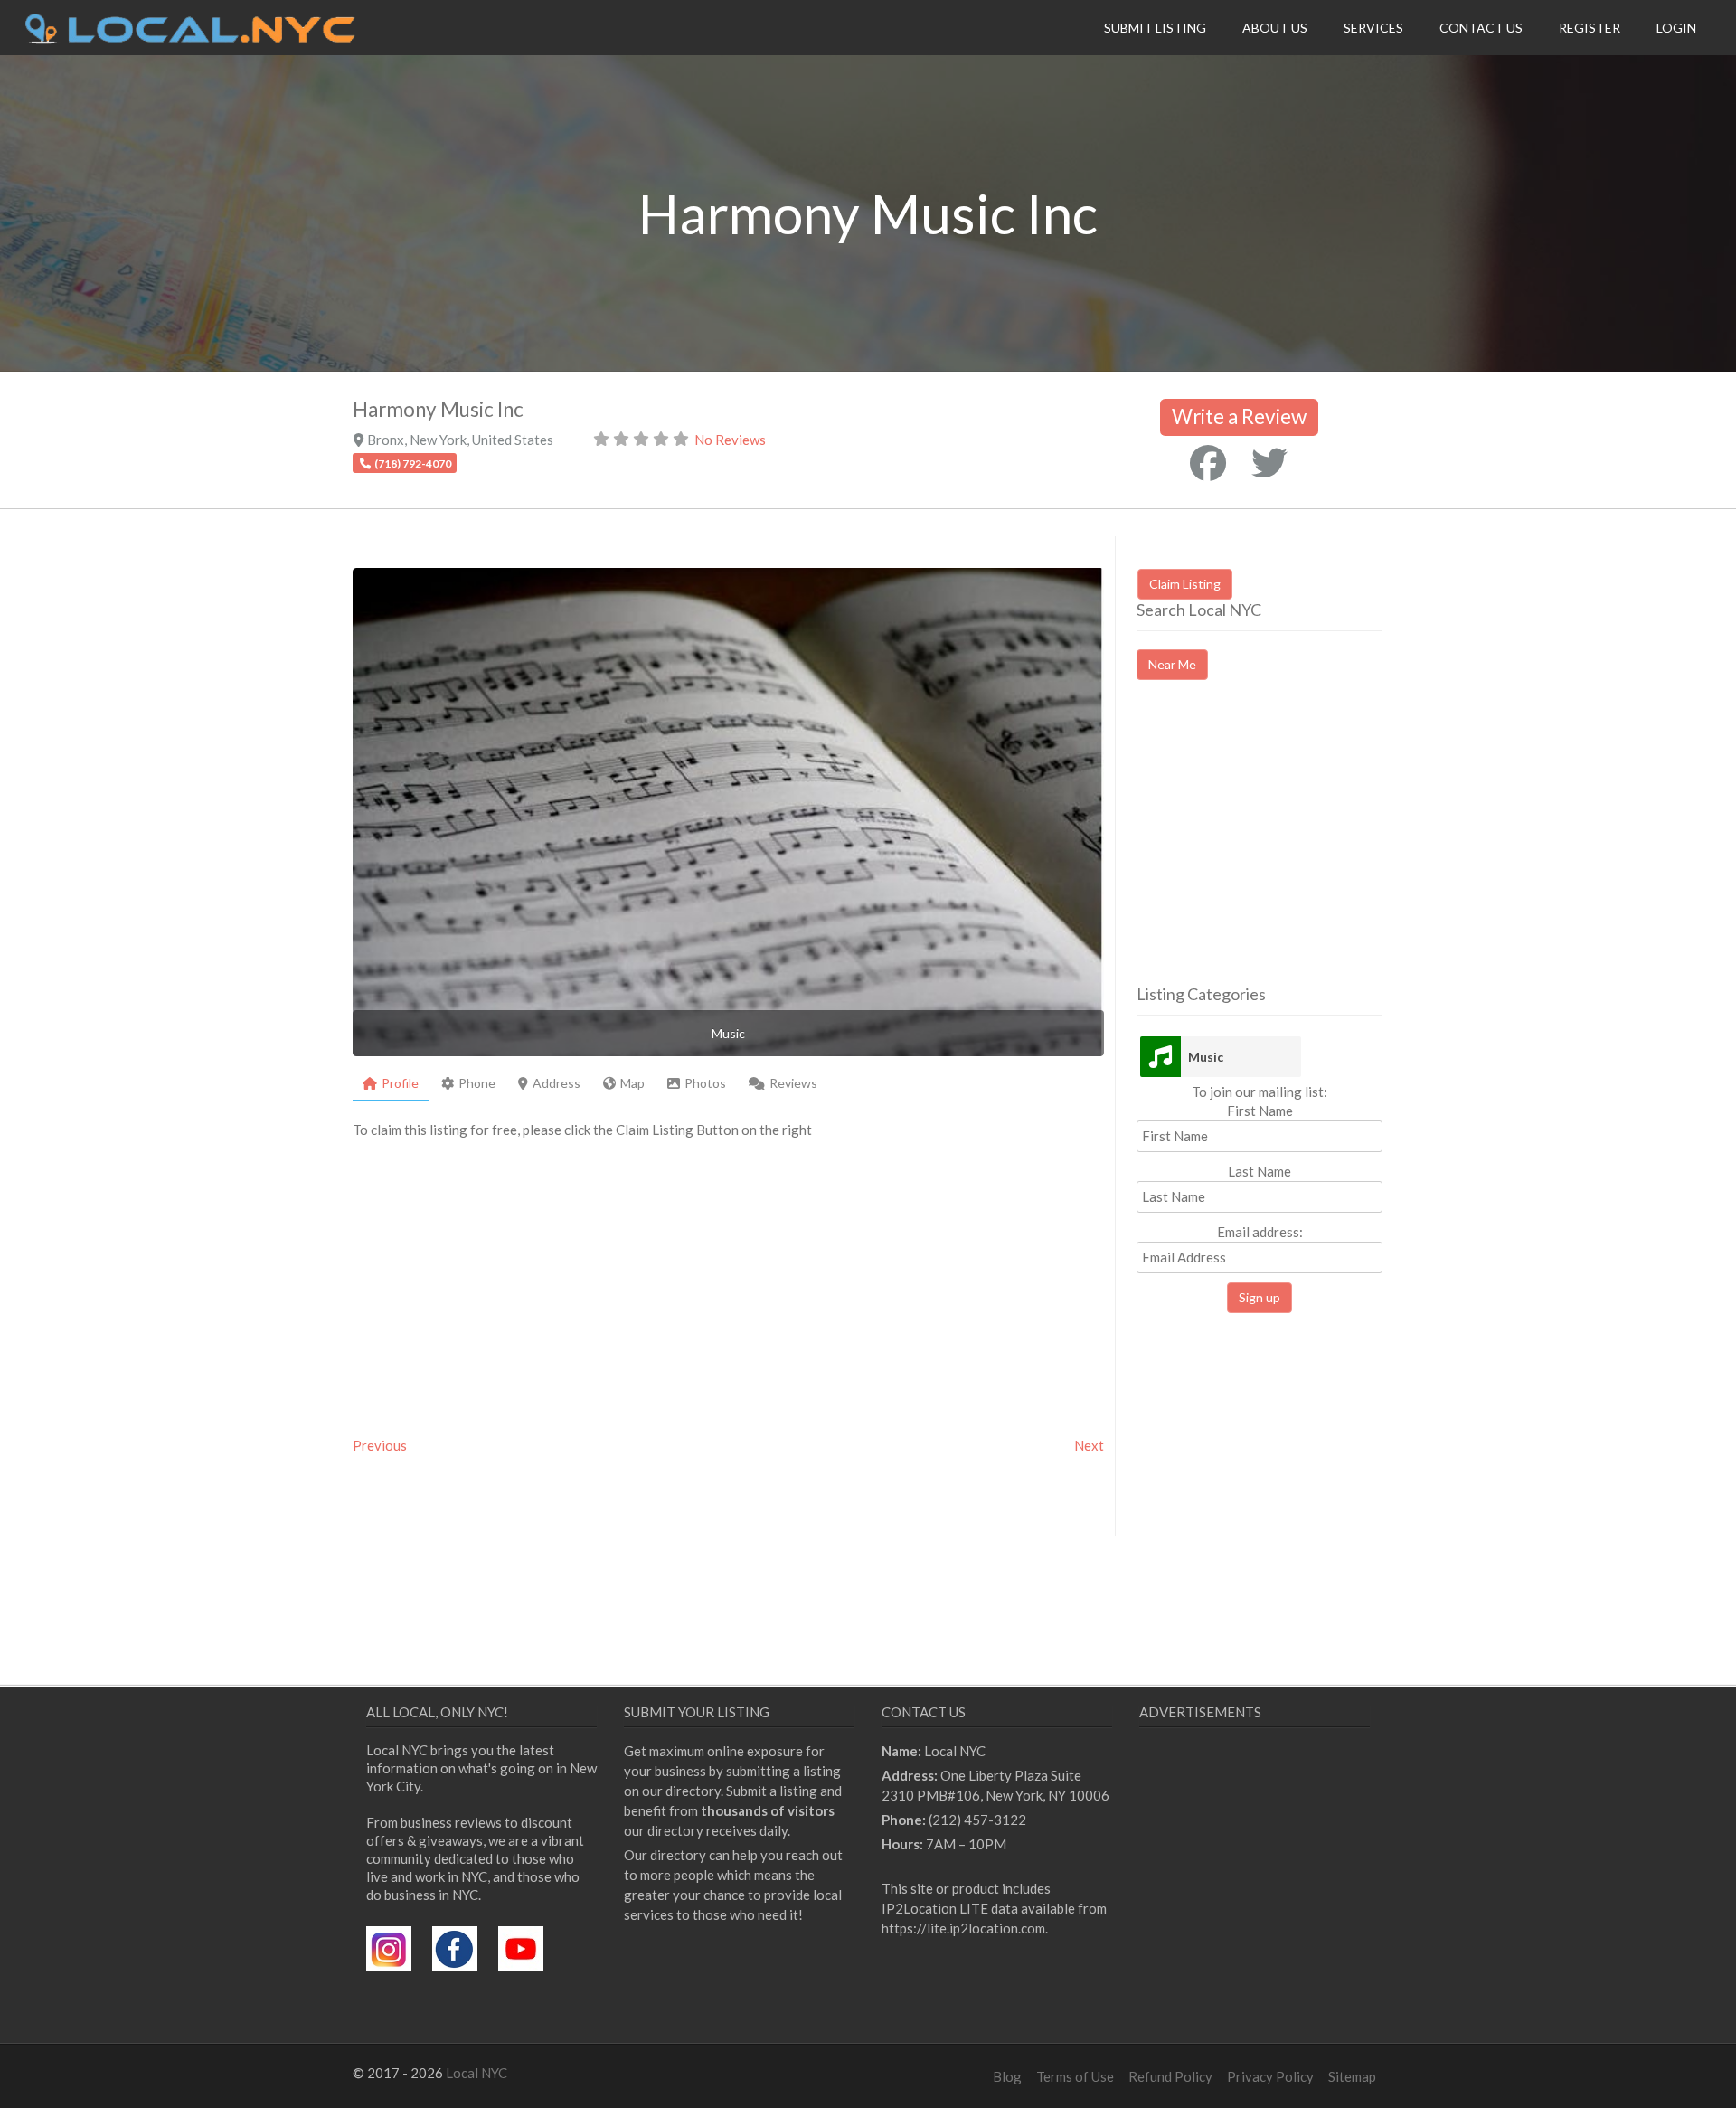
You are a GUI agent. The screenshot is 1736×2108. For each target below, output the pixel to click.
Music (1206, 1057)
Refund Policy (1170, 2076)
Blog (1007, 2076)
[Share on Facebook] (1208, 463)
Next (1089, 1445)
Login (1676, 28)
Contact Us (1481, 28)
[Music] (1160, 1057)
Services (1373, 28)
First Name (1260, 1111)
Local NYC (476, 2073)
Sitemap (1352, 2076)
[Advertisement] (1288, 848)
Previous (380, 1445)
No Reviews (730, 440)
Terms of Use (1075, 2076)
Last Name (1260, 1171)
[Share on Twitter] (1269, 463)
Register (1590, 28)
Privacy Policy (1270, 2076)
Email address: (1260, 1232)
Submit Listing (1155, 28)
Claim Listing (1185, 584)
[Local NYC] (190, 39)
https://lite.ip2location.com (963, 1928)
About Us (1275, 28)
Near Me (1172, 664)
